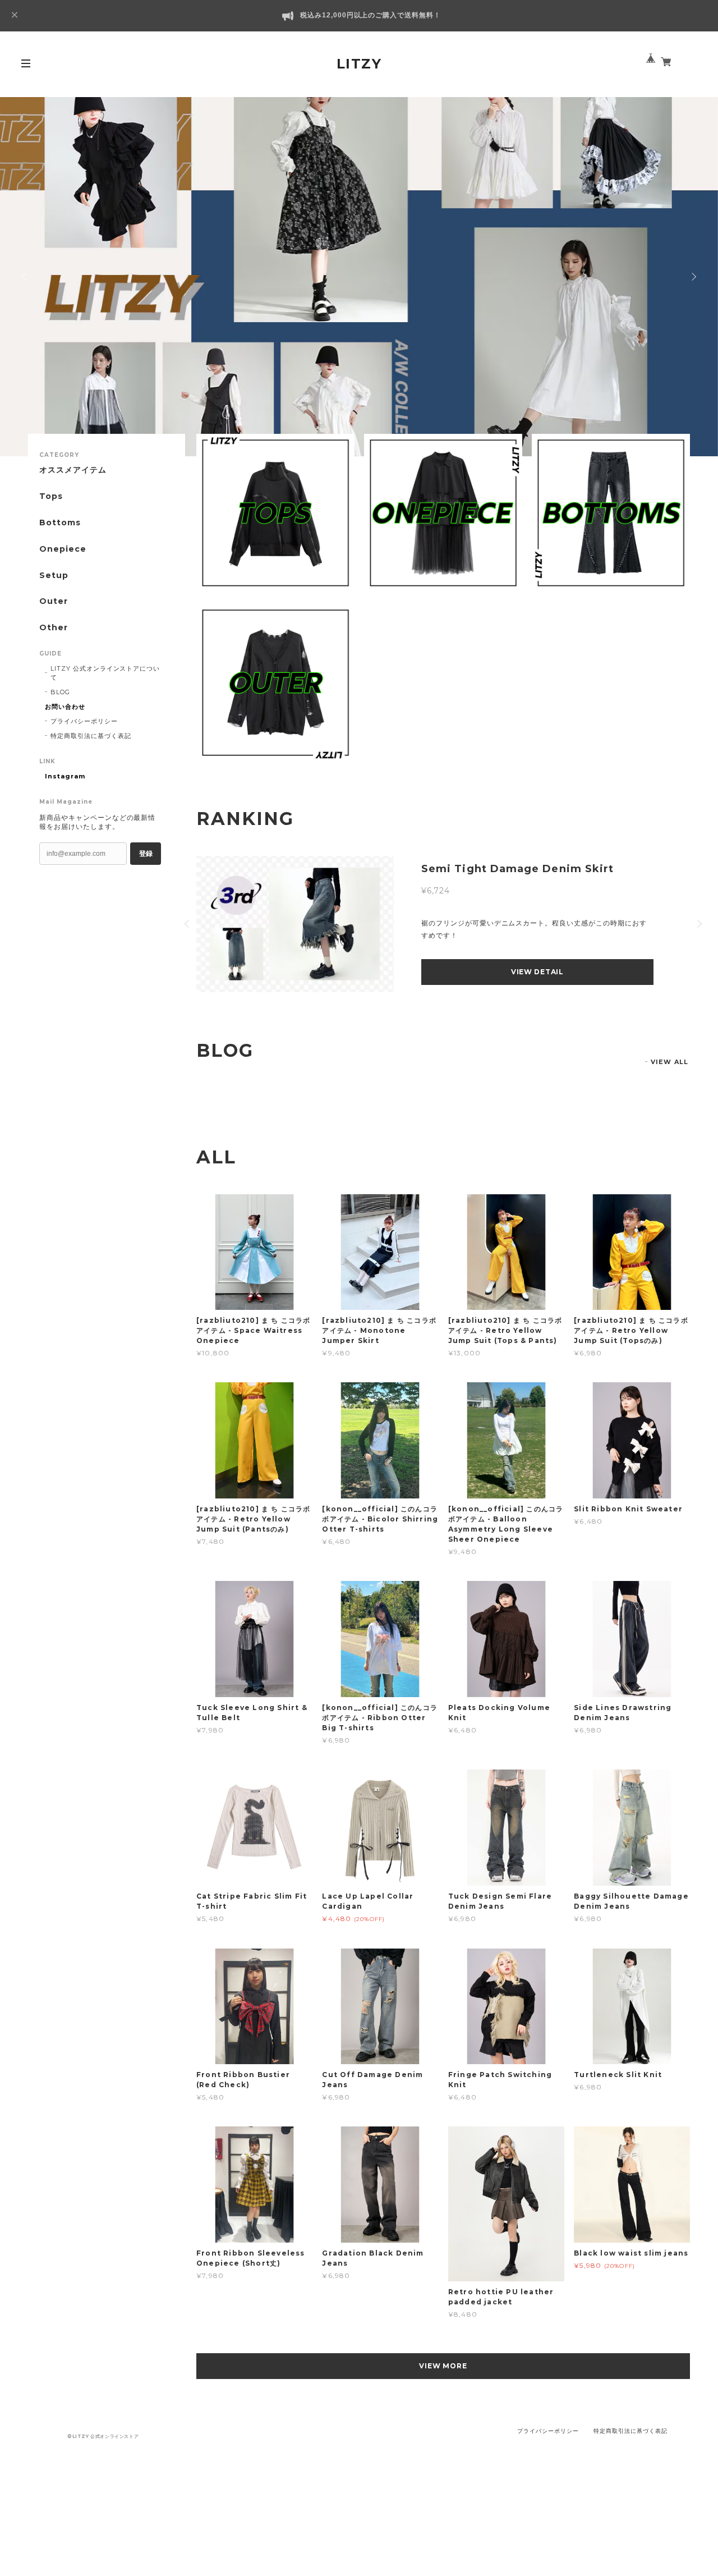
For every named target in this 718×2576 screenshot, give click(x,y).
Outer (54, 601)
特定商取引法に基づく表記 (91, 736)
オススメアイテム (73, 470)
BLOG (60, 692)
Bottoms (60, 523)
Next (693, 277)
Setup (54, 576)
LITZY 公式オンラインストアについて (105, 673)
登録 (146, 854)
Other (54, 628)
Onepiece (63, 549)
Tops (51, 496)
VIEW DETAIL (537, 972)
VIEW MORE (443, 2366)
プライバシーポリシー (84, 721)
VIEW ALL (669, 1062)
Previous (25, 277)
